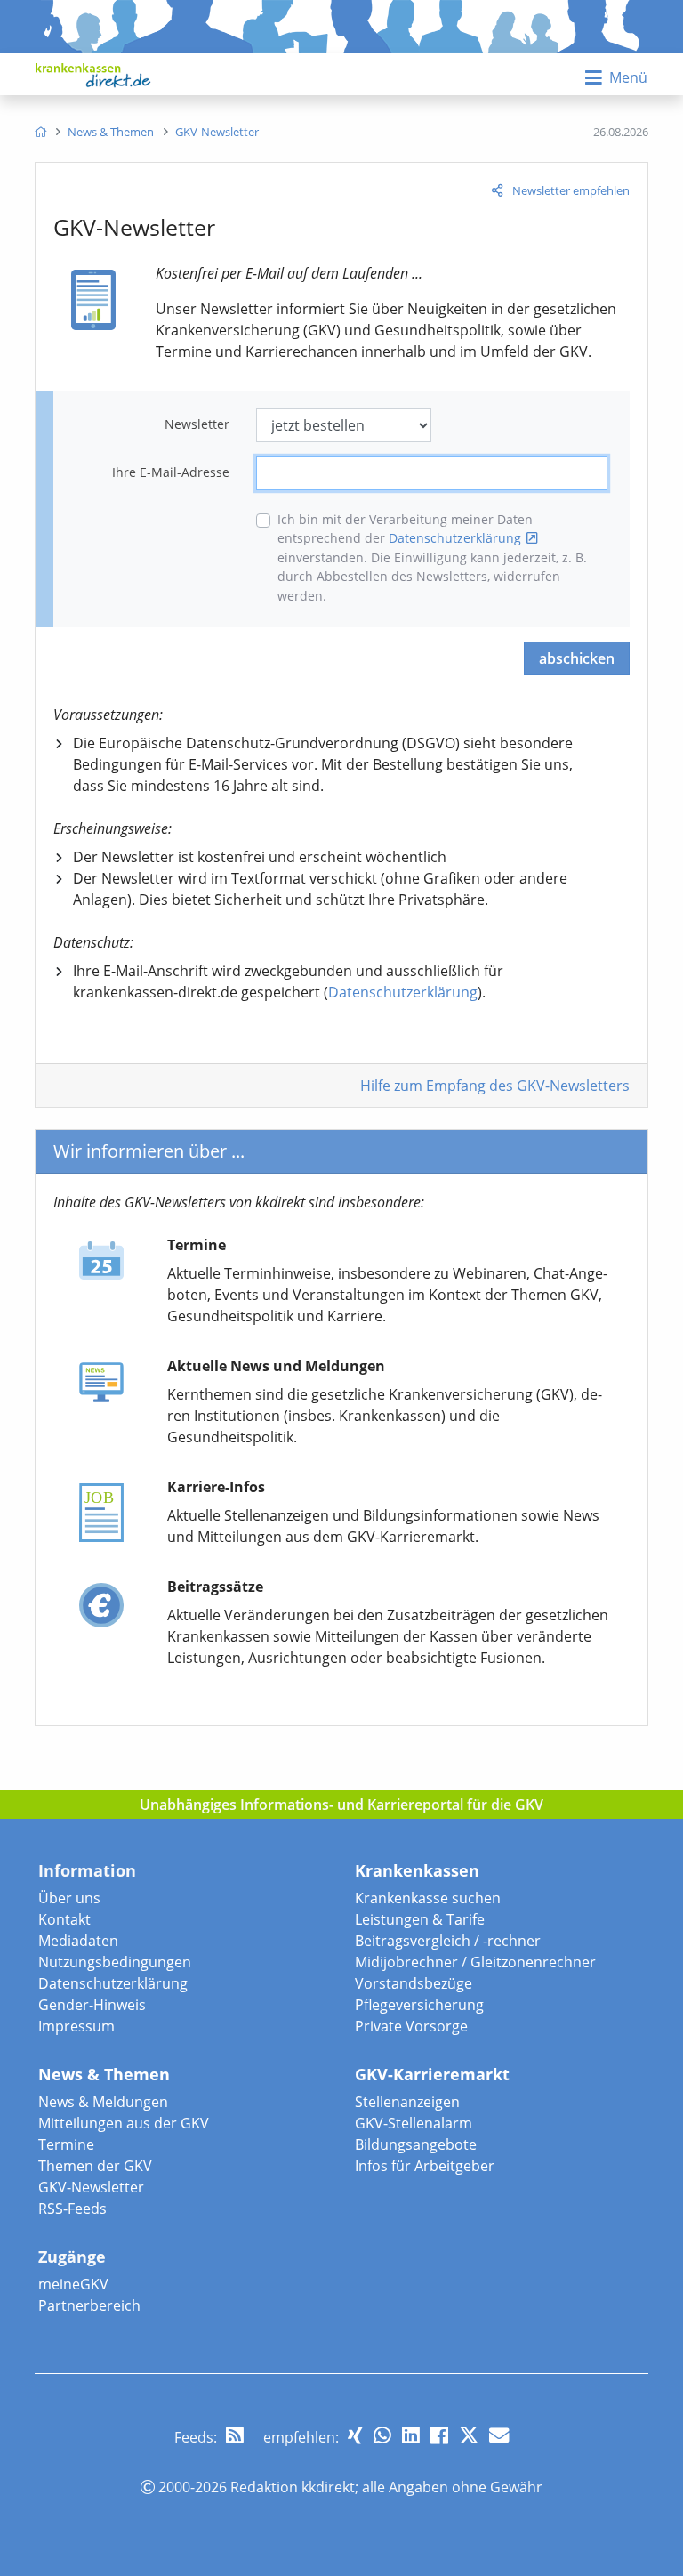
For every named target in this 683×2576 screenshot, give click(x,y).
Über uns (69, 1898)
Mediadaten (78, 1941)
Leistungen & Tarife (420, 1919)
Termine (66, 2144)
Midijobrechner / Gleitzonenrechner (475, 1962)
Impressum (76, 2026)
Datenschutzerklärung (455, 538)
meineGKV (73, 2284)
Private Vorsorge (411, 2026)
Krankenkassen (417, 1870)
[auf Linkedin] (411, 2435)
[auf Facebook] (439, 2435)
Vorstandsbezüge (414, 1983)
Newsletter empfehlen (571, 190)
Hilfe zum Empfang (495, 1086)
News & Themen (104, 2074)
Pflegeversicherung (419, 2005)
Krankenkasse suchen (428, 1898)
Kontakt (64, 1919)
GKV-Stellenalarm (414, 2123)
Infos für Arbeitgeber (425, 2166)
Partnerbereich (89, 2305)
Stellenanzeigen (407, 2102)
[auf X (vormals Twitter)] (469, 2435)
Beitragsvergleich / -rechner (448, 1941)
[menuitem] (40, 132)
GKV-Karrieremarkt (432, 2074)
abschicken (577, 658)
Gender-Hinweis (92, 2005)
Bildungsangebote (416, 2144)
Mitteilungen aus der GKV (124, 2123)
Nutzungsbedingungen (115, 1962)
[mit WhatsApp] (382, 2435)
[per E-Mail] (499, 2435)
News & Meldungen (103, 2102)
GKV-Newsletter (91, 2187)
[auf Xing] (355, 2435)
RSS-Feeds (72, 2209)
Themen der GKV (95, 2166)
